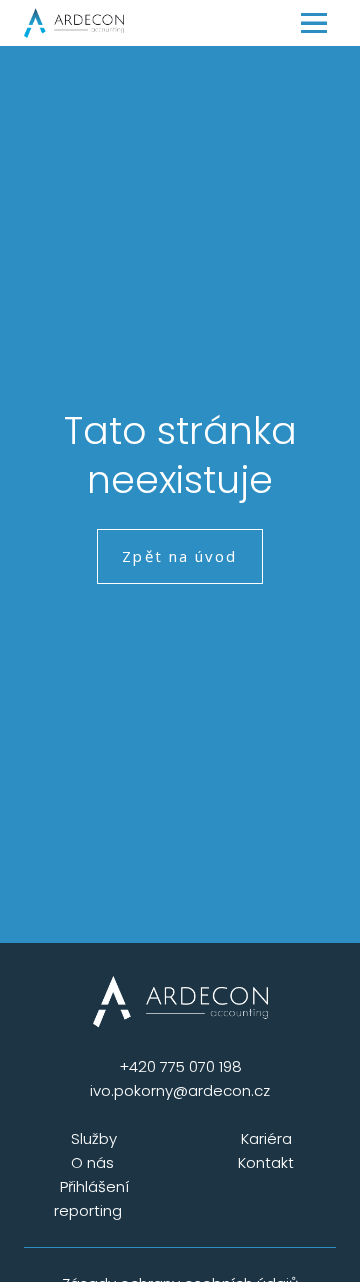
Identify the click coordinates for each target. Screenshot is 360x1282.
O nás (94, 1162)
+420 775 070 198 (180, 1066)
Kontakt (266, 1162)
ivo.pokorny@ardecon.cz (180, 1090)
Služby (94, 1138)
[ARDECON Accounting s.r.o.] (74, 23)
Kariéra (266, 1138)
